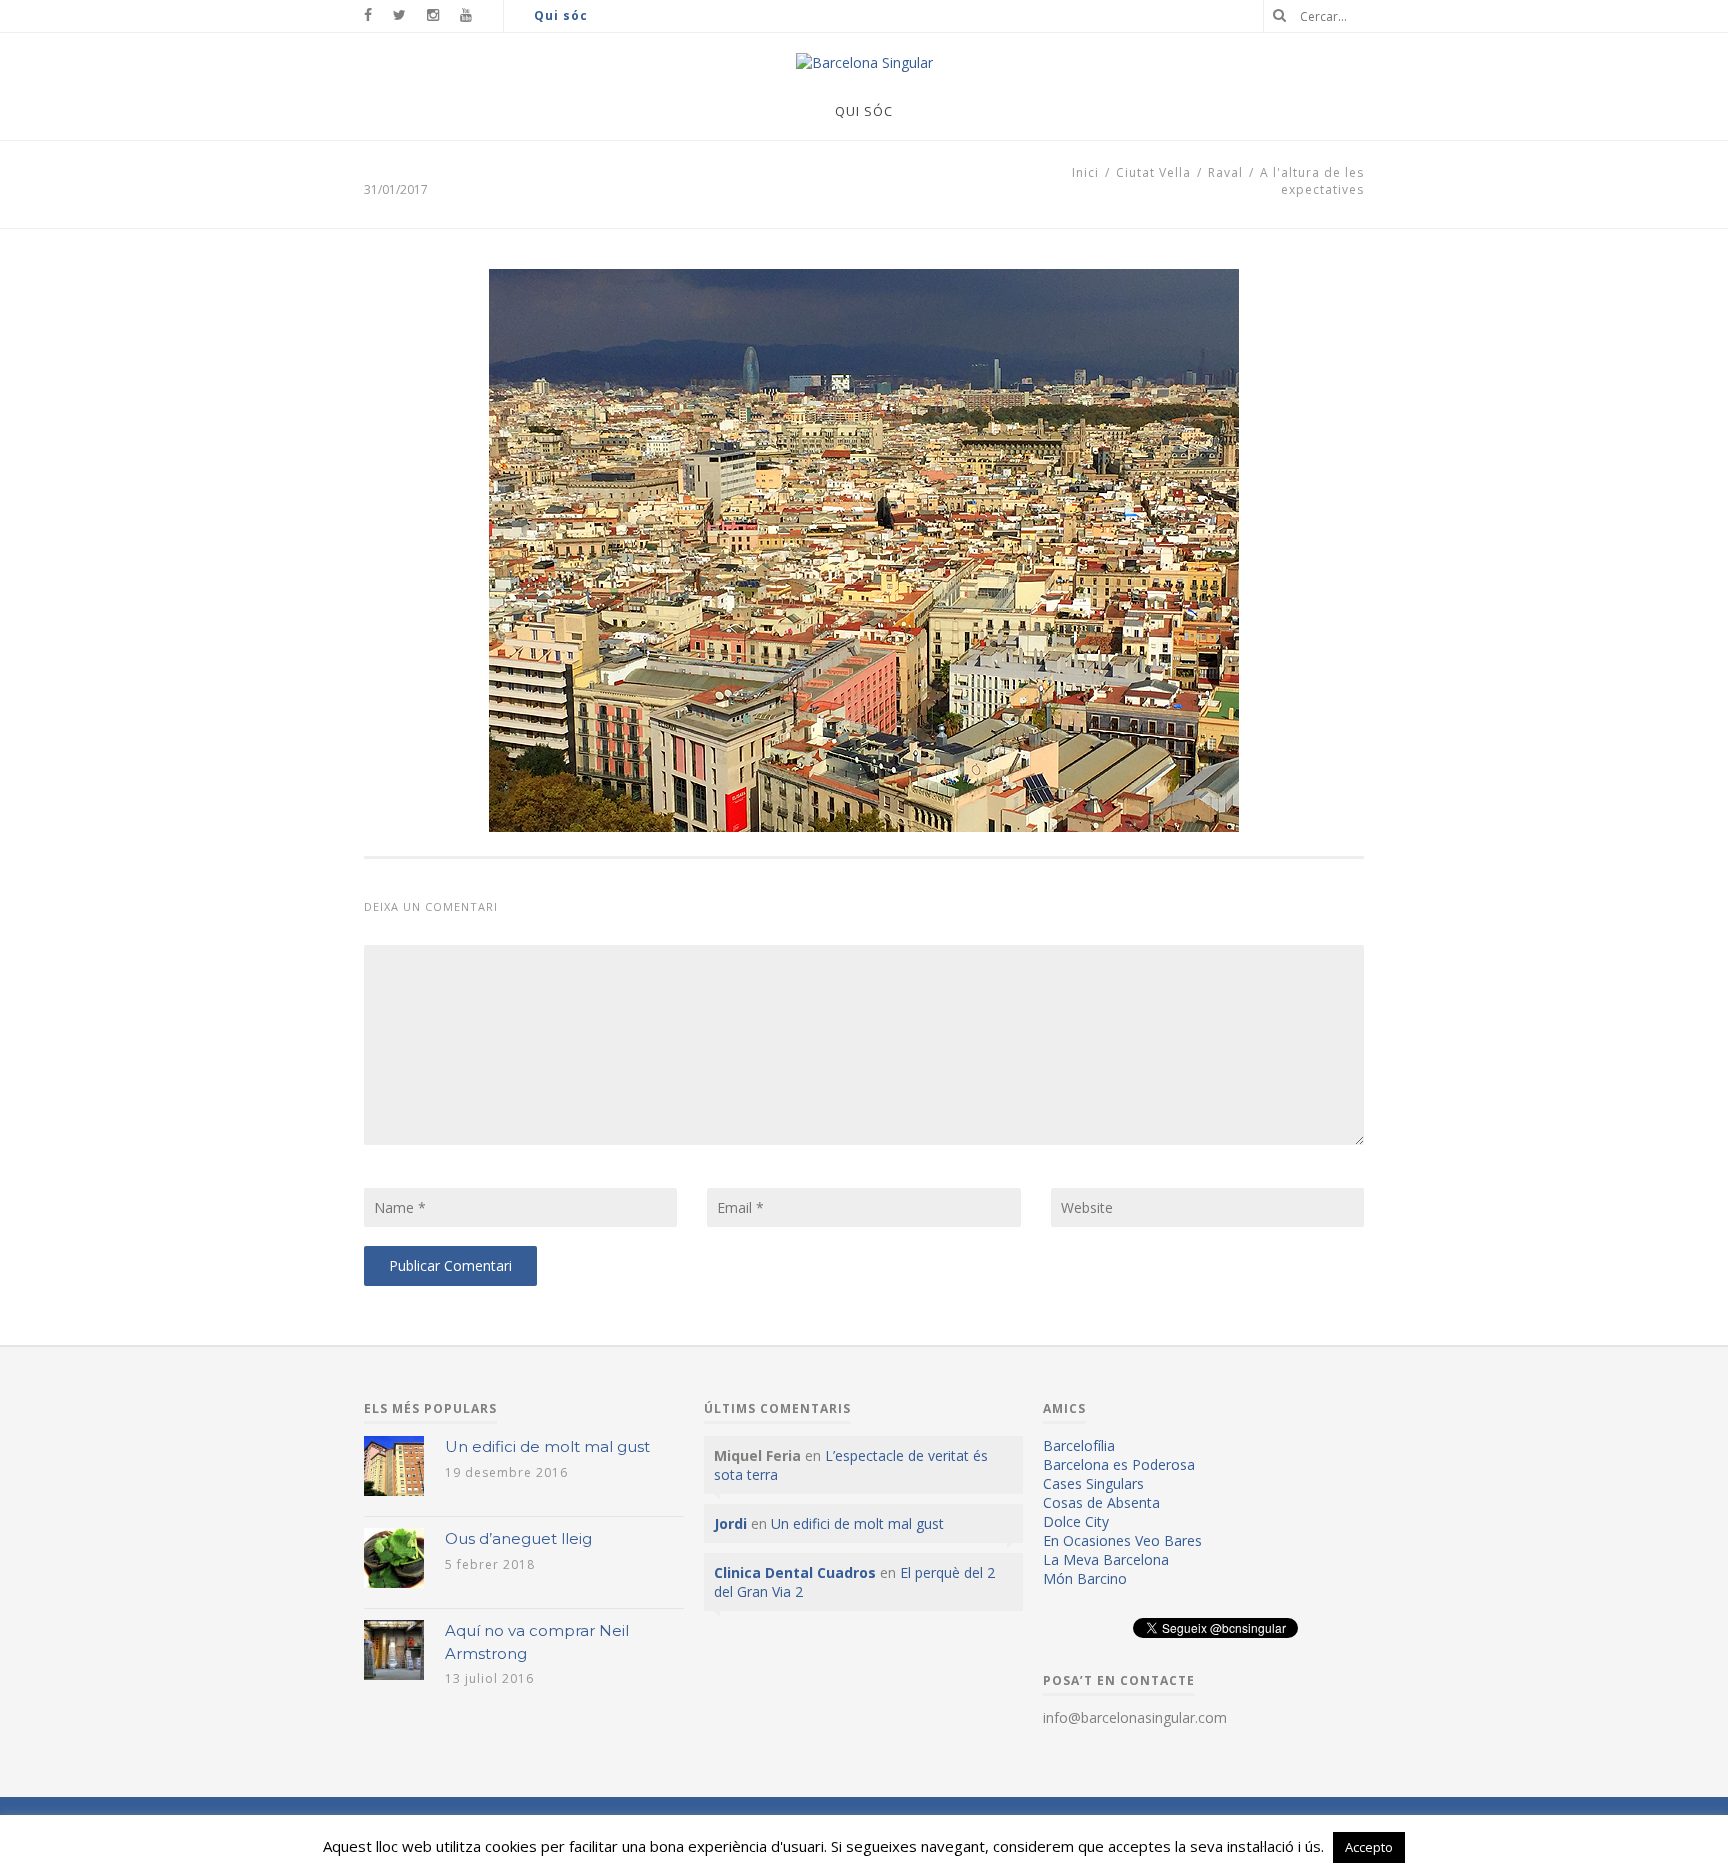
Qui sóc (561, 15)
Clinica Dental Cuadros (795, 1572)
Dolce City (1076, 1521)
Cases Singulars (1093, 1483)
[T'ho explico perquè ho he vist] (864, 62)
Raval (1225, 172)
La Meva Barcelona (1106, 1559)
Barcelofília (1079, 1445)
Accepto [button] (1369, 1847)
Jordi (730, 1523)
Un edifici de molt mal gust (547, 1446)
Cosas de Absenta (1101, 1502)
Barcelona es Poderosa (1119, 1464)
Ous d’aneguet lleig (518, 1538)
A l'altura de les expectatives (1312, 181)
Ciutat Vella (1153, 172)
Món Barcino (1085, 1578)
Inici (1085, 172)
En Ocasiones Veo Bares (1122, 1540)
